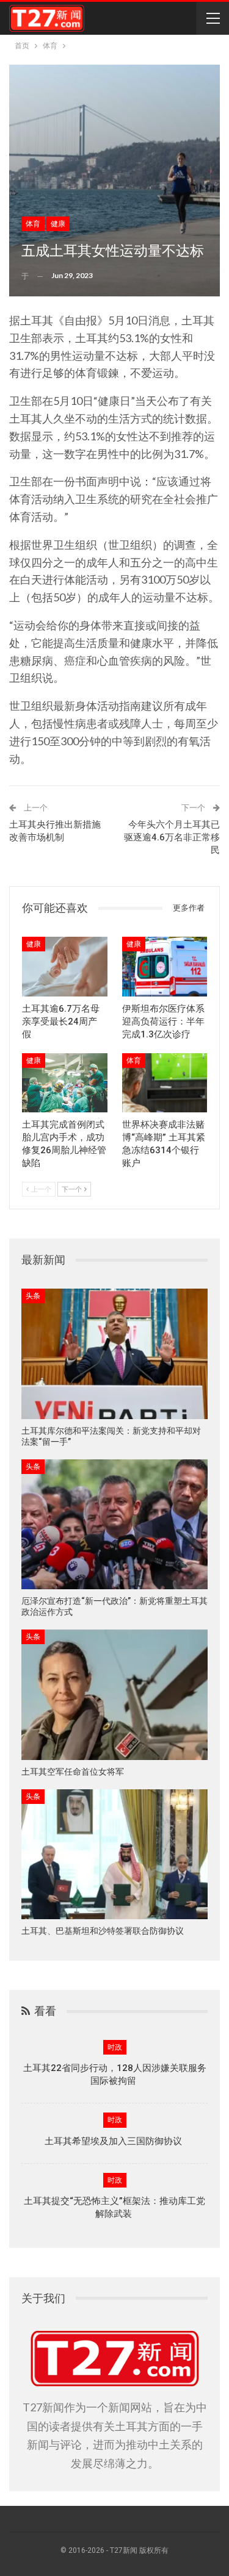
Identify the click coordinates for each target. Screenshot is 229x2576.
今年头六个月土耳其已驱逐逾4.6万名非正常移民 (172, 837)
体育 (33, 224)
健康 (58, 224)
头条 (33, 1296)
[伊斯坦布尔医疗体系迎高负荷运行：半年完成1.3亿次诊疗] (165, 967)
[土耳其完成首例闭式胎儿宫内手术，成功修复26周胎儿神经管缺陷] (65, 1083)
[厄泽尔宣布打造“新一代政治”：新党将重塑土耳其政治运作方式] (114, 1525)
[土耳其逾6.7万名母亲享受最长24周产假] (65, 967)
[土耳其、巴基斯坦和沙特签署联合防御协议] (114, 1855)
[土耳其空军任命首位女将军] (114, 1695)
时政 (115, 2047)
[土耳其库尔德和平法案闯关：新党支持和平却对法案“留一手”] (114, 1354)
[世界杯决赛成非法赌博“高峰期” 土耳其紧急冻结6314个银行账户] (165, 1083)
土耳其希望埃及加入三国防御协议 (114, 2141)
